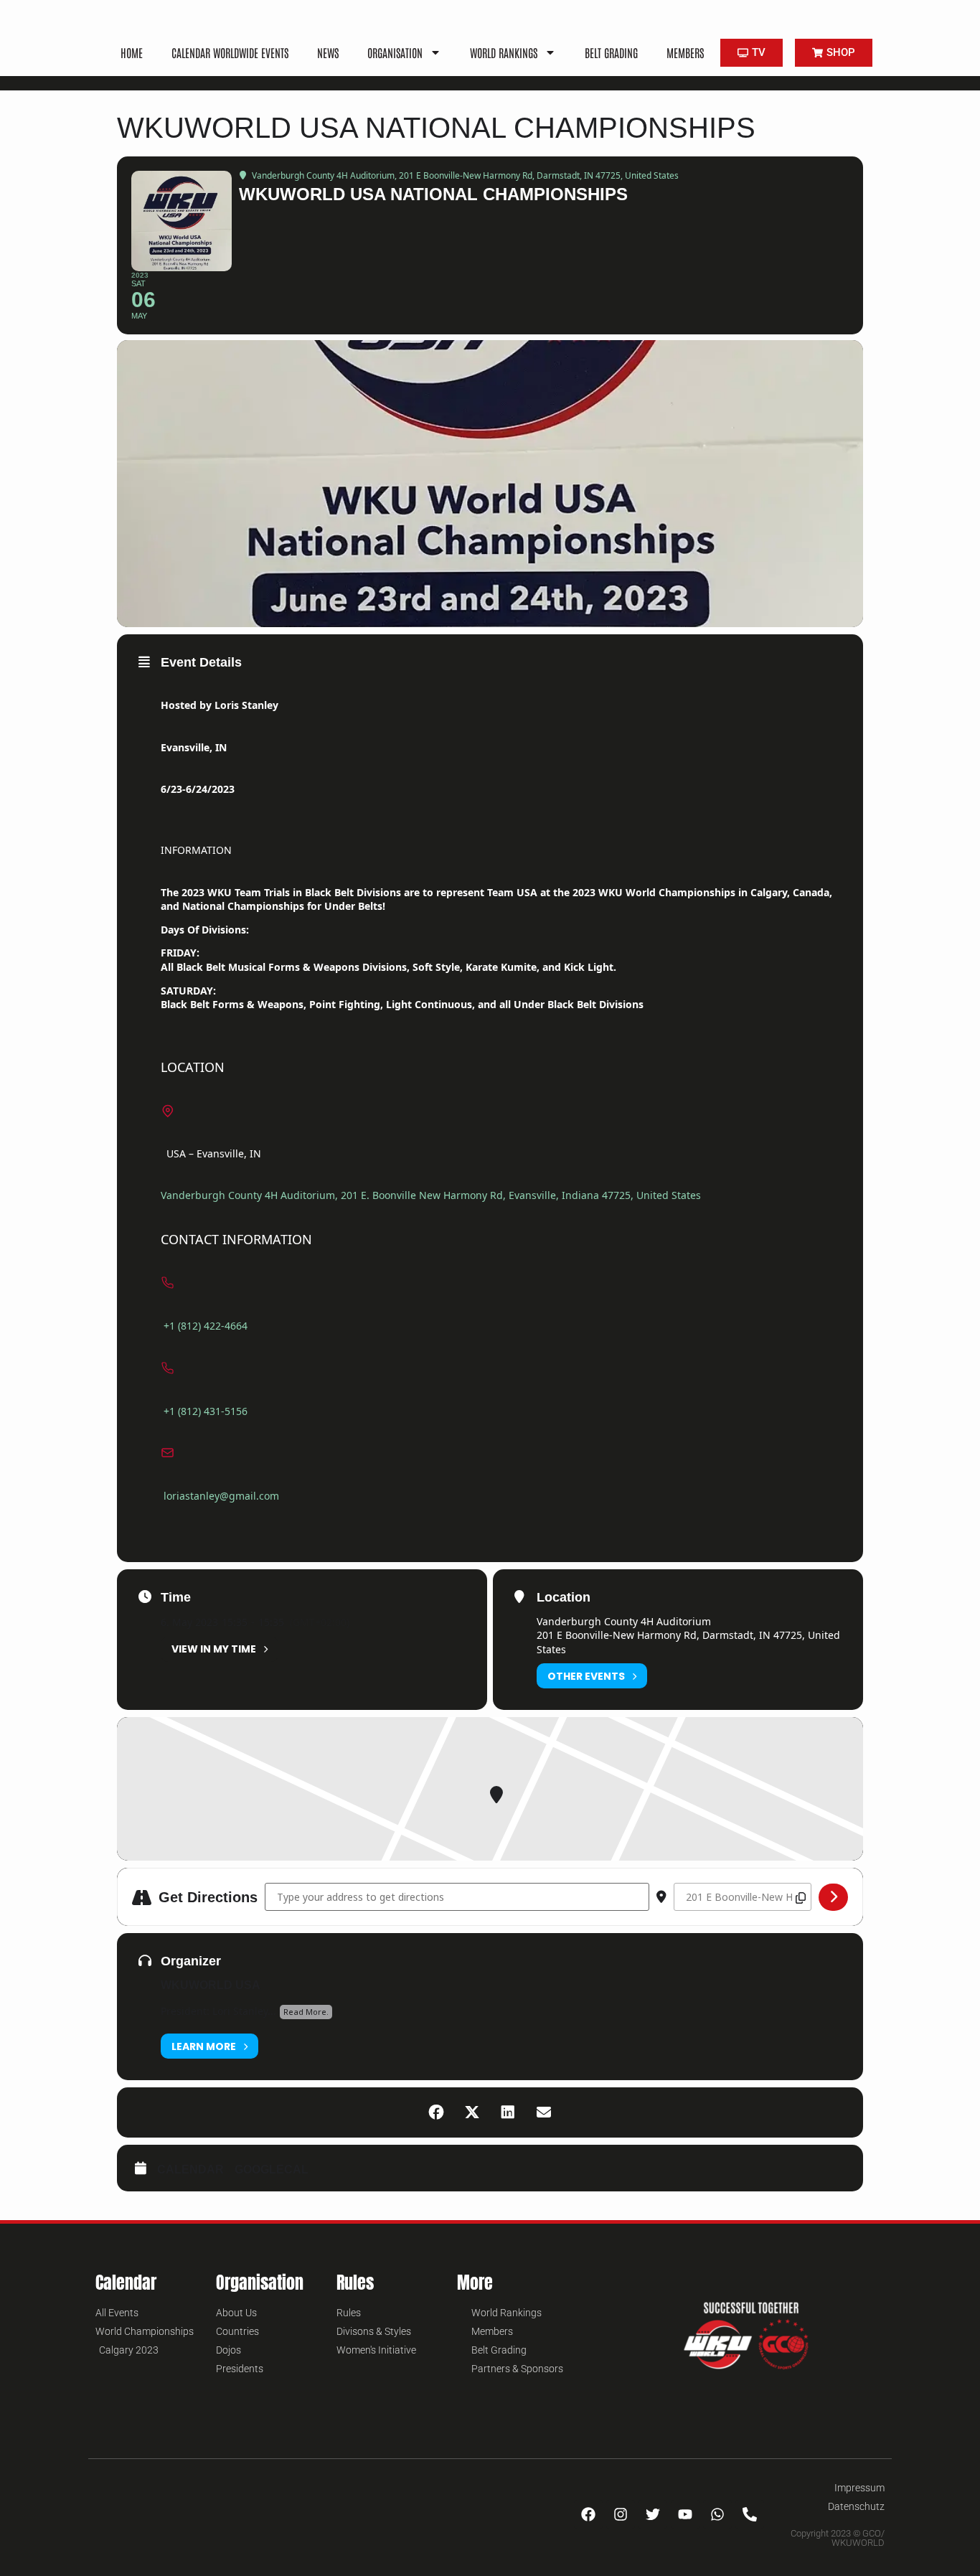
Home (132, 52)
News (328, 52)
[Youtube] (685, 2514)
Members (685, 52)
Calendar (190, 2170)
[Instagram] (621, 2514)
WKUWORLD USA (211, 1985)
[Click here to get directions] (833, 1897)
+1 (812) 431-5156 (206, 1411)
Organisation (395, 52)
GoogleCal (272, 2170)
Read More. (306, 2012)
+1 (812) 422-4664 (206, 1326)
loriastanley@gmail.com (221, 1496)
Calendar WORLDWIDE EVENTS (230, 52)
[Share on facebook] (436, 2112)
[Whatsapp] (717, 2514)
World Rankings (504, 52)
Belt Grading (611, 52)
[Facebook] (588, 2514)
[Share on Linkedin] (508, 2112)
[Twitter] (653, 2514)
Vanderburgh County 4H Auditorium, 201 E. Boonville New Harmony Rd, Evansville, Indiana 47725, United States (431, 1195)
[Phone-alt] (750, 2514)
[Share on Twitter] (472, 2112)
